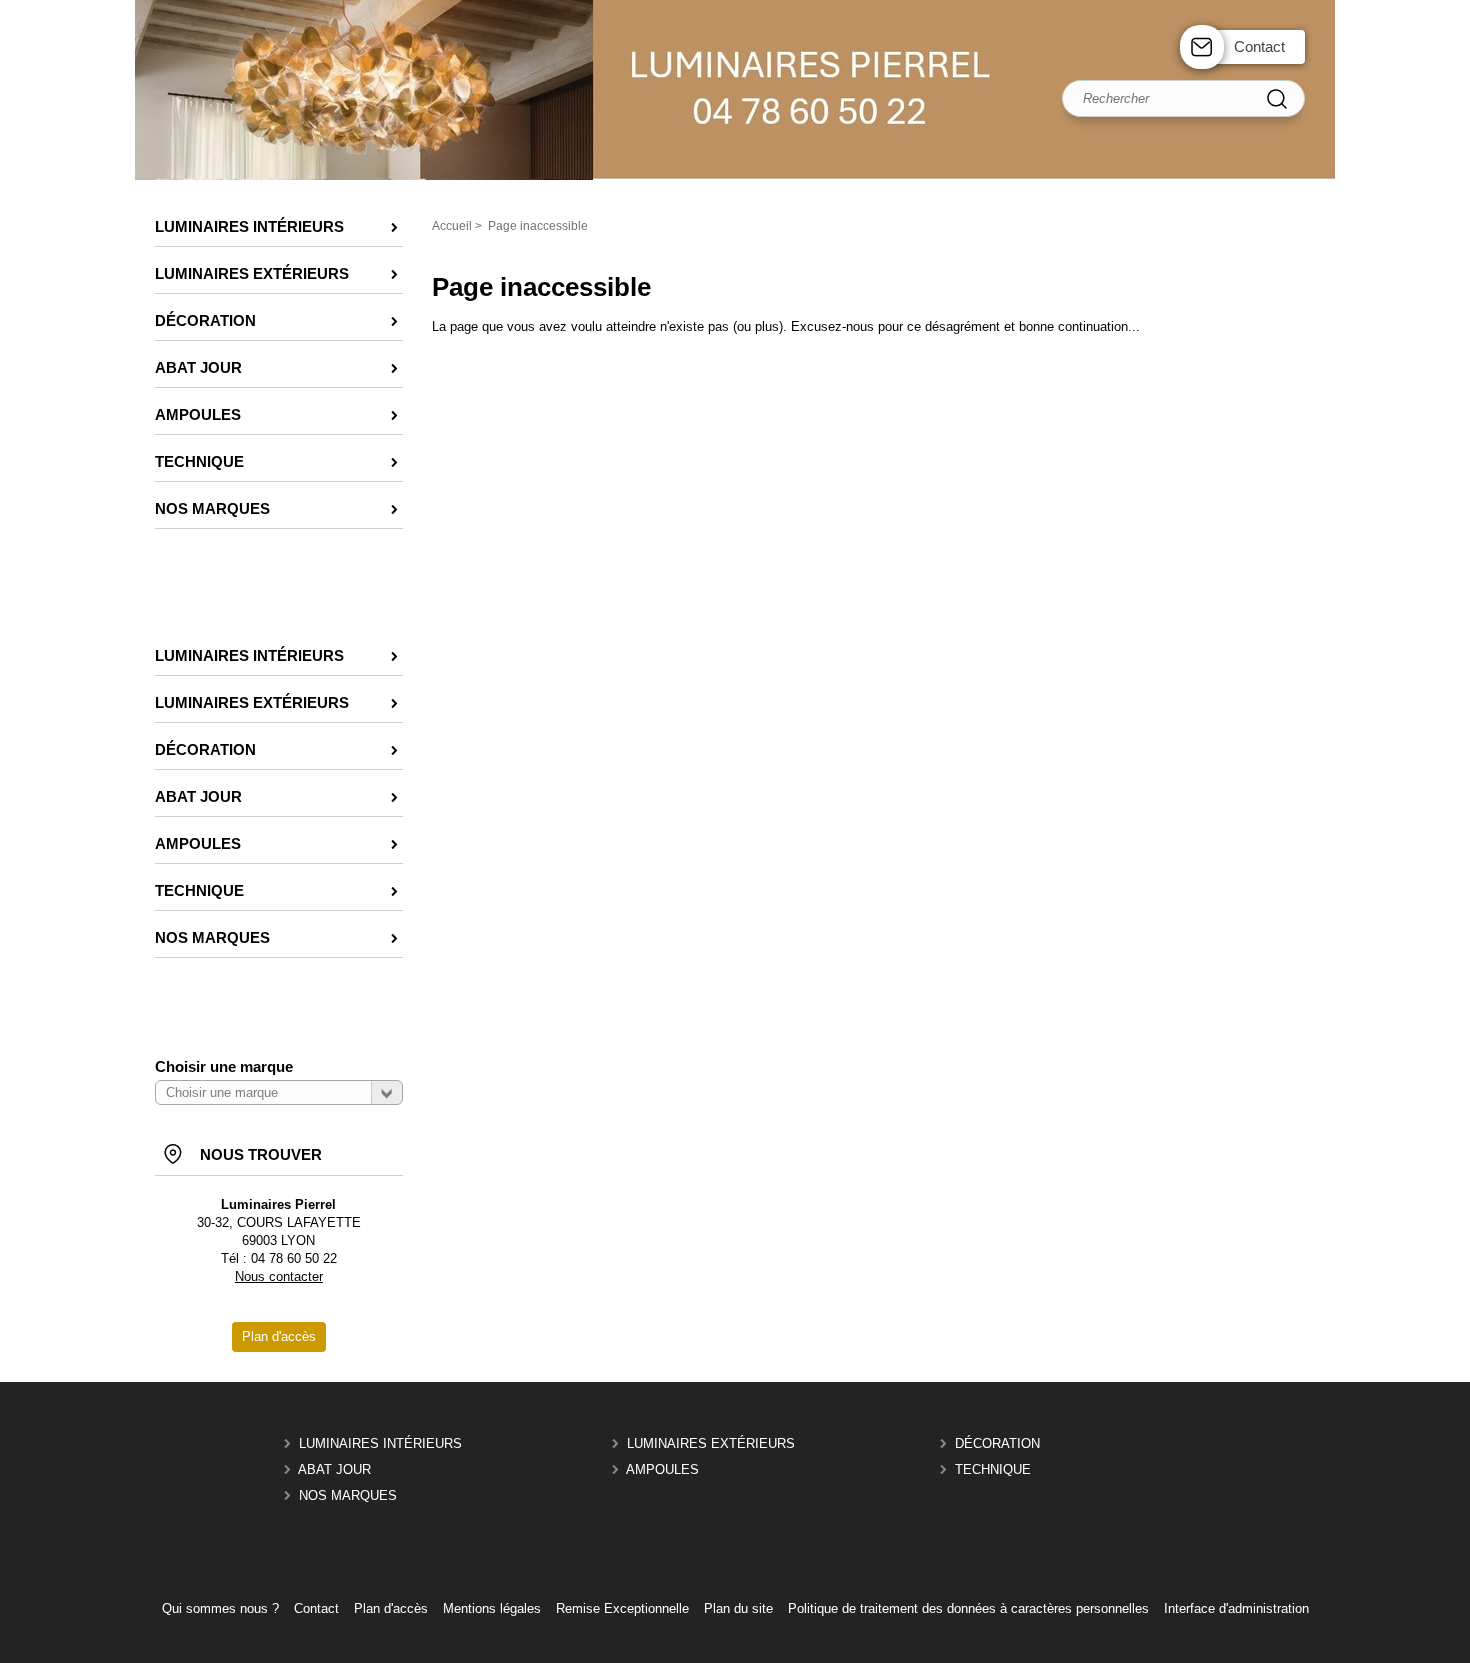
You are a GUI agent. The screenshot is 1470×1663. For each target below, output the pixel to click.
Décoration (997, 1443)
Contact (1259, 46)
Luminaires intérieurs (380, 1443)
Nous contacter (279, 1276)
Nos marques (348, 1495)
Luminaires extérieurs (711, 1443)
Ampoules (662, 1469)
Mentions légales (492, 1608)
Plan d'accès (391, 1608)
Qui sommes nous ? (220, 1608)
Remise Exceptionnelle (622, 1608)
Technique (993, 1469)
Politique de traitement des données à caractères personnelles (968, 1608)
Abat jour (334, 1469)
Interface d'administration (1236, 1608)
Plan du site (738, 1608)
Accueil (452, 226)
